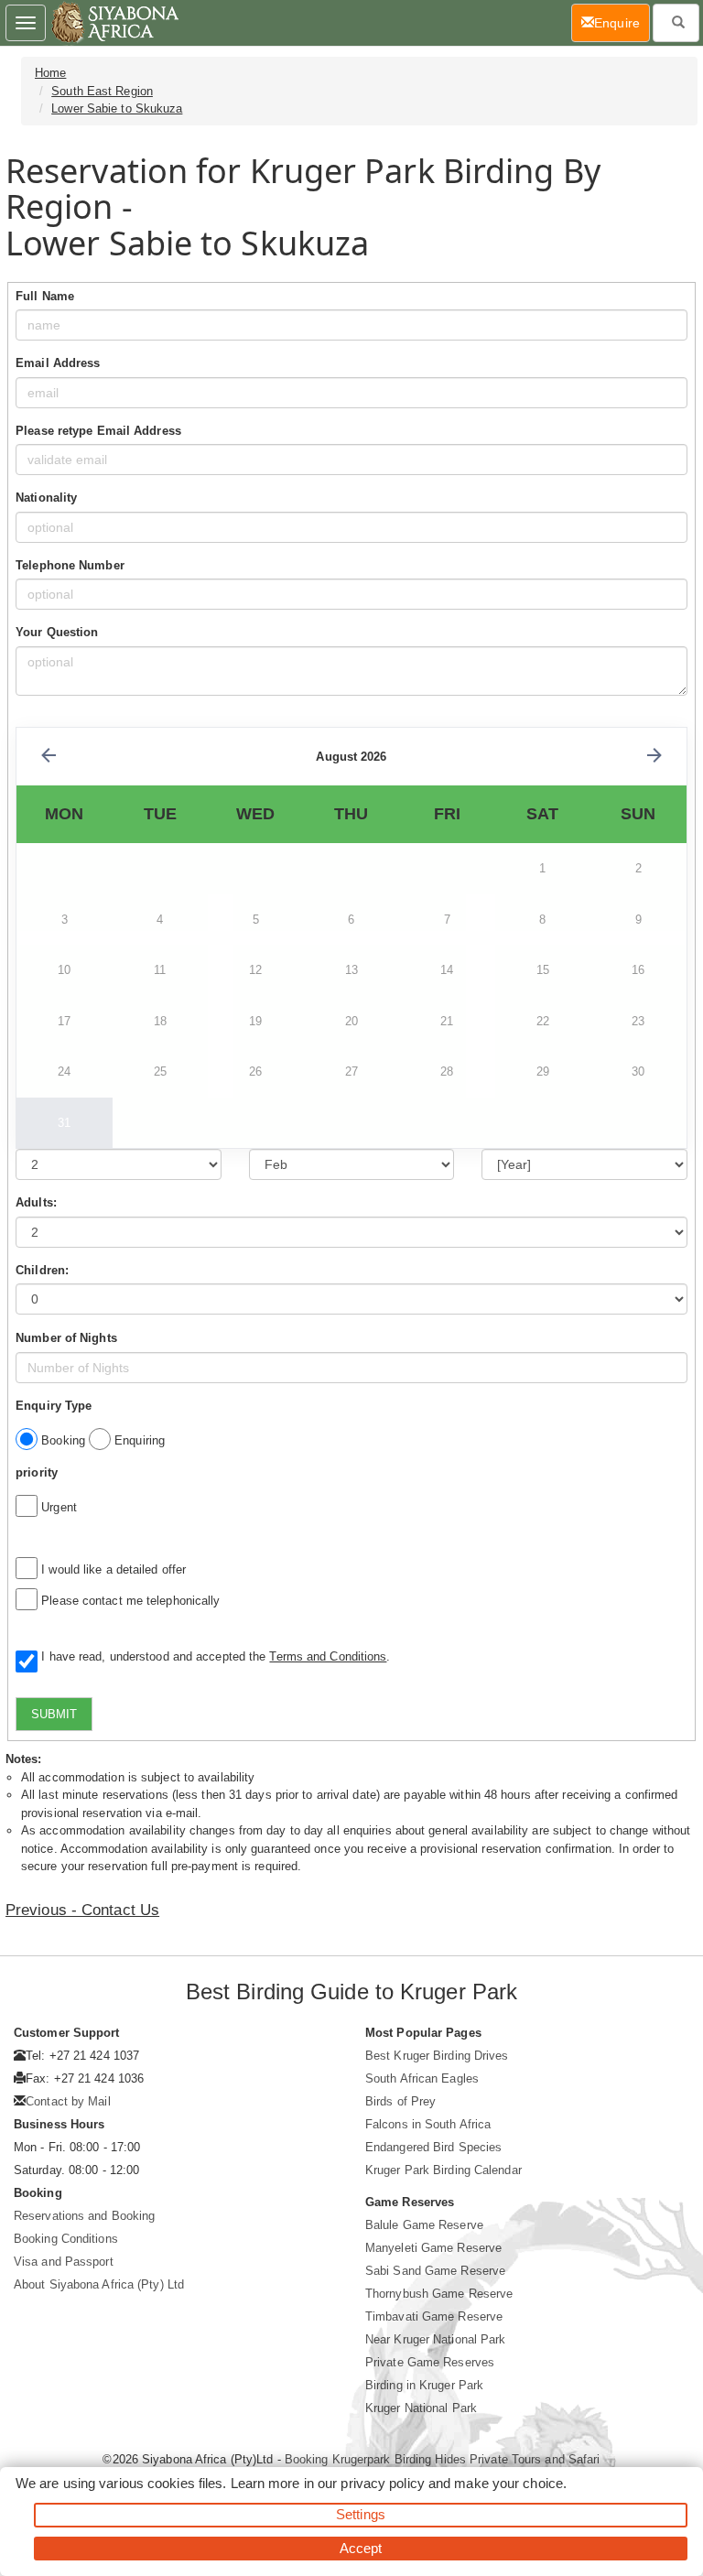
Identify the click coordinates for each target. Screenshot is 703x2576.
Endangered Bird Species (433, 2147)
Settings (361, 2514)
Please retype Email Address (98, 431)
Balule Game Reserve (424, 2225)
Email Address (58, 363)
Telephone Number (70, 565)
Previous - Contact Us (82, 1910)
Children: (42, 1270)
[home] (114, 23)
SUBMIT (54, 1714)
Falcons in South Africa (428, 2124)
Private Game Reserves (430, 2362)
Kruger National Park (421, 2408)
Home (50, 73)
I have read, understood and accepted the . (212, 1656)
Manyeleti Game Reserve (433, 2248)
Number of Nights (66, 1338)
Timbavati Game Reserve (434, 2316)
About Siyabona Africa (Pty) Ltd (99, 2284)
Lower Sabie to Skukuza (117, 108)
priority (37, 1472)
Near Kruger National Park (436, 2339)
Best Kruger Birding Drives (437, 2056)
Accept (361, 2548)
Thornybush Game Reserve (439, 2294)
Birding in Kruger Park (424, 2385)
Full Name (45, 296)
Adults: (36, 1202)
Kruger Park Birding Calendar (443, 2170)
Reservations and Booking (84, 2216)
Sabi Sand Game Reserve (435, 2271)
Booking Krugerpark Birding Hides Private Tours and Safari (443, 2459)
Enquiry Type (54, 1406)
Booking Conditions (66, 2239)
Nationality (46, 498)
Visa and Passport (64, 2262)
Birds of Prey (400, 2101)
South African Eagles (422, 2078)
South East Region (102, 91)
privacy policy (382, 2483)
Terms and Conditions (328, 1656)
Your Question (57, 632)
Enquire (622, 22)
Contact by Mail (68, 2101)
